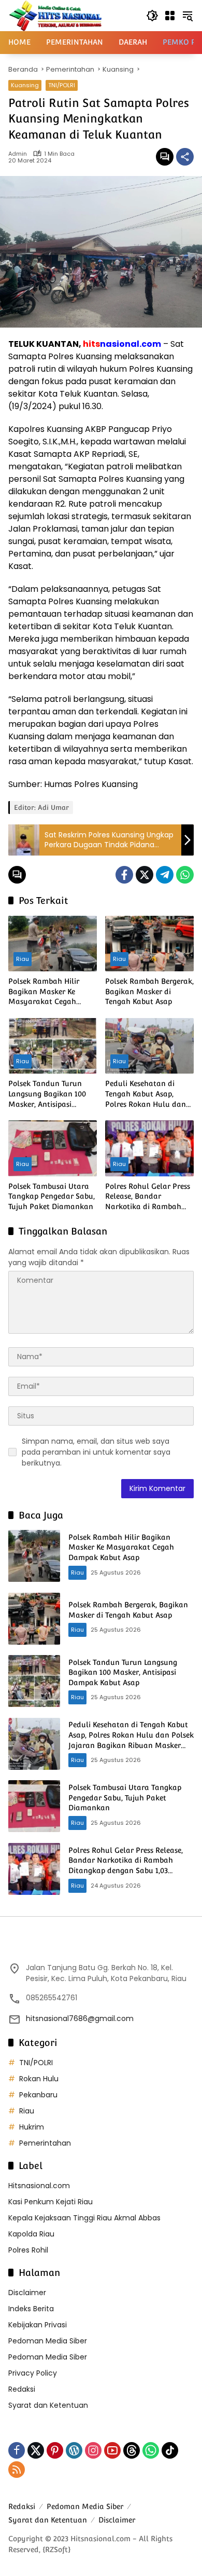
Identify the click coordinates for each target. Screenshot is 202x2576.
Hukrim (32, 2127)
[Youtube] (112, 2450)
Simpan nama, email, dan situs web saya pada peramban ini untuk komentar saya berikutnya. (96, 1452)
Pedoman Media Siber (48, 2341)
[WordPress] (74, 2450)
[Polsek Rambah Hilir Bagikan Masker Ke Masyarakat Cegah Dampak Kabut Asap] (53, 944)
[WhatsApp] (185, 875)
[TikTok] (170, 2450)
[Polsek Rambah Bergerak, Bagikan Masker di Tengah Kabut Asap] (149, 944)
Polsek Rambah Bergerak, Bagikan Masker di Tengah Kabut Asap (149, 991)
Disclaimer (27, 2293)
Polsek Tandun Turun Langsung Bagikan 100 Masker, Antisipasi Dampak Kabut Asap (47, 1094)
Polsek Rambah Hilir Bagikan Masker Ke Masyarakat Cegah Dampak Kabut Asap (44, 992)
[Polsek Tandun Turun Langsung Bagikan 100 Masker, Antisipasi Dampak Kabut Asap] (53, 1046)
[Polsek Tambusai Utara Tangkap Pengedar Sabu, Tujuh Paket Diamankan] (53, 1148)
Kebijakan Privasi (38, 2325)
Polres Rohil (28, 2250)
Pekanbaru (38, 2095)
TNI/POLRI (62, 85)
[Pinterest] (55, 2450)
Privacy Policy (33, 2373)
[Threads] (132, 2450)
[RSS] (17, 2470)
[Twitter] (145, 875)
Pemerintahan (45, 2143)
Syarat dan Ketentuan (48, 2405)
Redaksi (22, 2389)
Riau (23, 959)
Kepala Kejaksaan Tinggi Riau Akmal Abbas (84, 2218)
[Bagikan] (185, 157)
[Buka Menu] (170, 16)
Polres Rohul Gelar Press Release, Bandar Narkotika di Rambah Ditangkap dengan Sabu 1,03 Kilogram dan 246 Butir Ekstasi (148, 1197)
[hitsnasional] (55, 15)
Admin (18, 154)
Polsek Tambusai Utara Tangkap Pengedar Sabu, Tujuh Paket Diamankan (52, 1196)
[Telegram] (165, 875)
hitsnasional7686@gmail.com (80, 2018)
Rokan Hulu (39, 2079)
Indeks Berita (31, 2309)
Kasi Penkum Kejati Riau (51, 2202)
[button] (152, 16)
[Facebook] (124, 875)
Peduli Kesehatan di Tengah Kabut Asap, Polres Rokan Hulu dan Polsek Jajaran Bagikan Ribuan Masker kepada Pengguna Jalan (146, 1094)
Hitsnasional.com (39, 2186)
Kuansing (25, 85)
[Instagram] (93, 2450)
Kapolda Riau (31, 2234)
